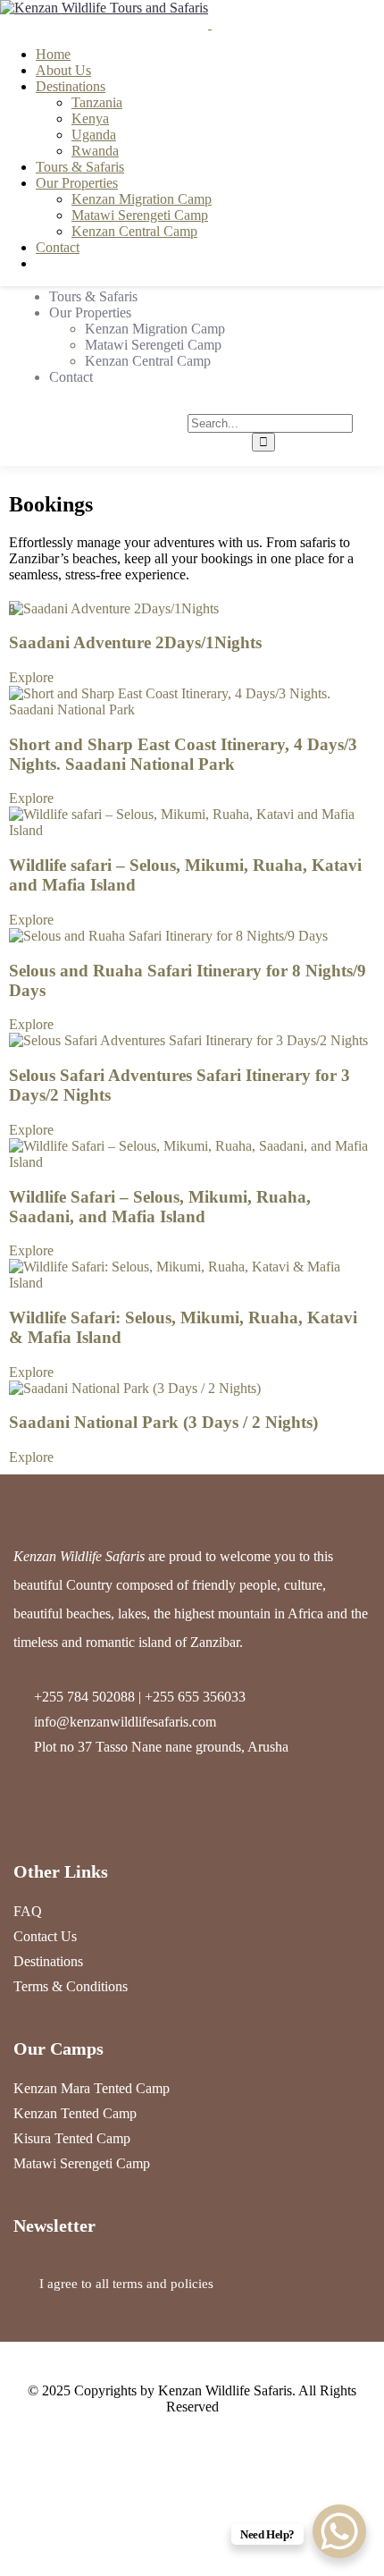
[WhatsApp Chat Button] (339, 2531)
